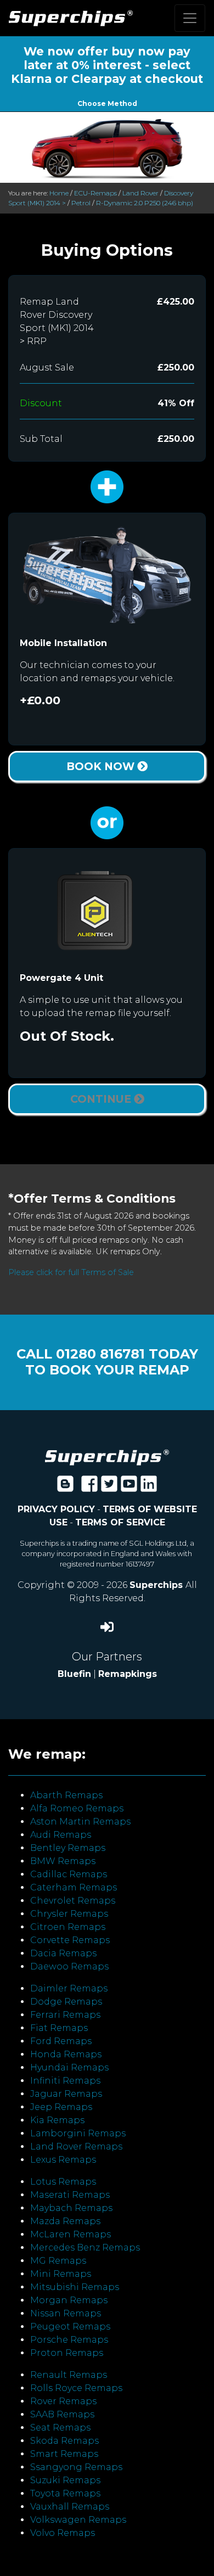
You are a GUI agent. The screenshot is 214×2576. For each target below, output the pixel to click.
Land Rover (140, 193)
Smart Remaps (64, 2454)
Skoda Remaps (64, 2441)
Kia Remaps (57, 2120)
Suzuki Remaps (65, 2480)
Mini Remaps (61, 2274)
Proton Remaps (67, 2353)
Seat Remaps (60, 2428)
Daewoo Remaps (69, 1966)
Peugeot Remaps (70, 2327)
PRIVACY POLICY (56, 1509)
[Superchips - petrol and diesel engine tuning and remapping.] (107, 1457)
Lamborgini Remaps (78, 2133)
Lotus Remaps (63, 2182)
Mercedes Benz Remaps (85, 2247)
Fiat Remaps (59, 2028)
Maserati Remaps (70, 2195)
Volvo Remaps (63, 2533)
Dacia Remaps (63, 1953)
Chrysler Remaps (69, 1914)
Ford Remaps (61, 2041)
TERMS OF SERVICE (120, 1522)
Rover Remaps (63, 2401)
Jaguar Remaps (66, 2094)
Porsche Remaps (69, 2340)
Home (59, 193)
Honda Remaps (66, 2054)
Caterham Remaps (74, 1887)
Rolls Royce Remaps (76, 2388)
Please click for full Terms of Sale (71, 1272)
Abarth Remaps (66, 1795)
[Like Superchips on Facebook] (89, 1487)
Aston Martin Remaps (80, 1822)
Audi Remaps (61, 1835)
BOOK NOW (102, 766)
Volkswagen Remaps (78, 2520)
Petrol (81, 203)
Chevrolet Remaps (73, 1901)
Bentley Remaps (68, 1848)
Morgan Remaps (69, 2300)
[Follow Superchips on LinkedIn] (149, 1487)
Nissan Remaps (66, 2313)
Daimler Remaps (69, 1988)
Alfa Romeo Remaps (77, 1808)
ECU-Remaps (95, 193)
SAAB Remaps (62, 2414)
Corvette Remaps (70, 1940)
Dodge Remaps (66, 2002)
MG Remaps (58, 2261)
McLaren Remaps (71, 2234)
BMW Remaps (63, 1861)
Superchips (157, 1585)
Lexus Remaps (63, 2160)
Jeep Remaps (61, 2107)
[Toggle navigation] (190, 18)
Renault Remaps (69, 2375)
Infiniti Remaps (65, 2081)
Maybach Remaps (71, 2208)
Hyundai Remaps (69, 2067)
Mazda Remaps (65, 2221)
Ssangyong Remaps (76, 2467)
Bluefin (74, 1674)
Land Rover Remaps (76, 2146)
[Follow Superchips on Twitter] (109, 1487)
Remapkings (128, 1674)
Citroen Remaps (68, 1927)
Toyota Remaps (65, 2493)
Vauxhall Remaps (70, 2507)
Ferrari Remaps (65, 2015)
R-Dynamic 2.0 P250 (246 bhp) (145, 203)
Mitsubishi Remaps (75, 2287)
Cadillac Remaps (69, 1874)
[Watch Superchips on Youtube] (129, 1487)
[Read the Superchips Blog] (65, 1487)
